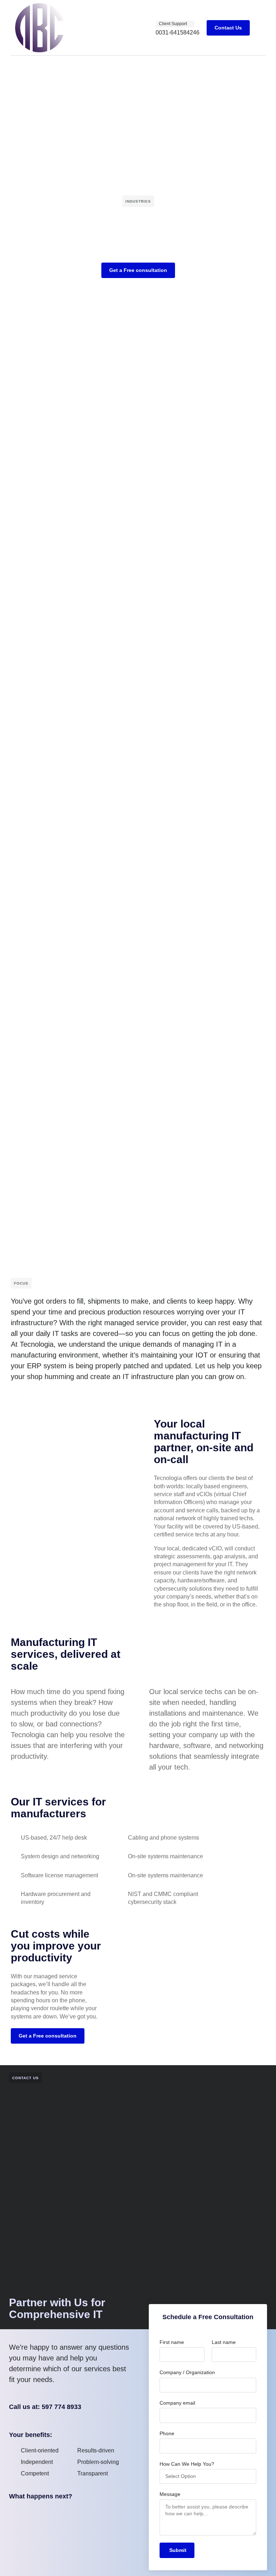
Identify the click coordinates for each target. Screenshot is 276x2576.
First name (172, 2342)
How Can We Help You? (187, 2464)
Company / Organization (187, 2372)
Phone (167, 2433)
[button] (260, 28)
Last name (224, 2342)
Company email (177, 2403)
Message (170, 2494)
